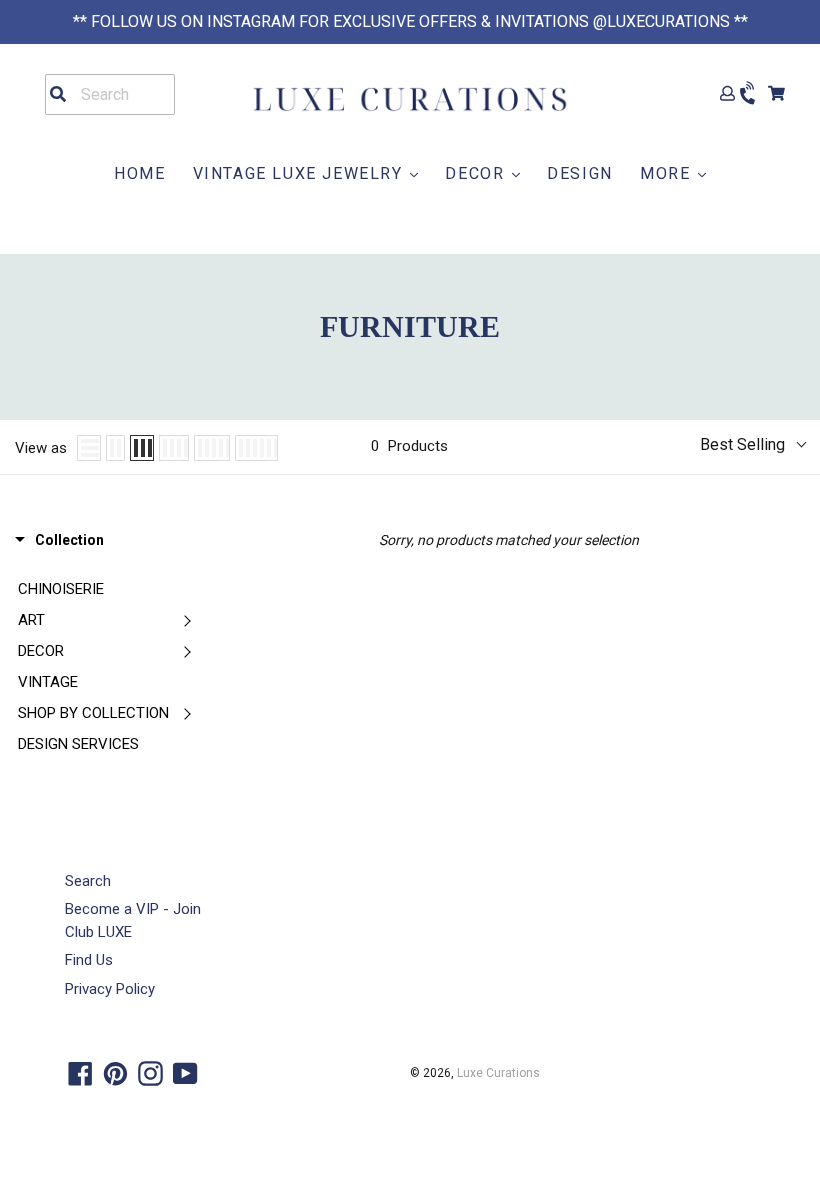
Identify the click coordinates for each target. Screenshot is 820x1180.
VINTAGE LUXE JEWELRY (301, 173)
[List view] (89, 448)
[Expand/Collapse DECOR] (187, 651)
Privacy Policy (110, 989)
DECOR (477, 173)
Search (88, 881)
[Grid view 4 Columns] (174, 448)
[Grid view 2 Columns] (115, 448)
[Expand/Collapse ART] (187, 620)
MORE (668, 173)
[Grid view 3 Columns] (142, 448)
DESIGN (580, 173)
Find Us (89, 960)
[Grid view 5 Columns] (212, 448)
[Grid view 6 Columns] (256, 448)
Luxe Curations (498, 1073)
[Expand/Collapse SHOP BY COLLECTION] (187, 713)
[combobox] (110, 94)
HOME (139, 173)
